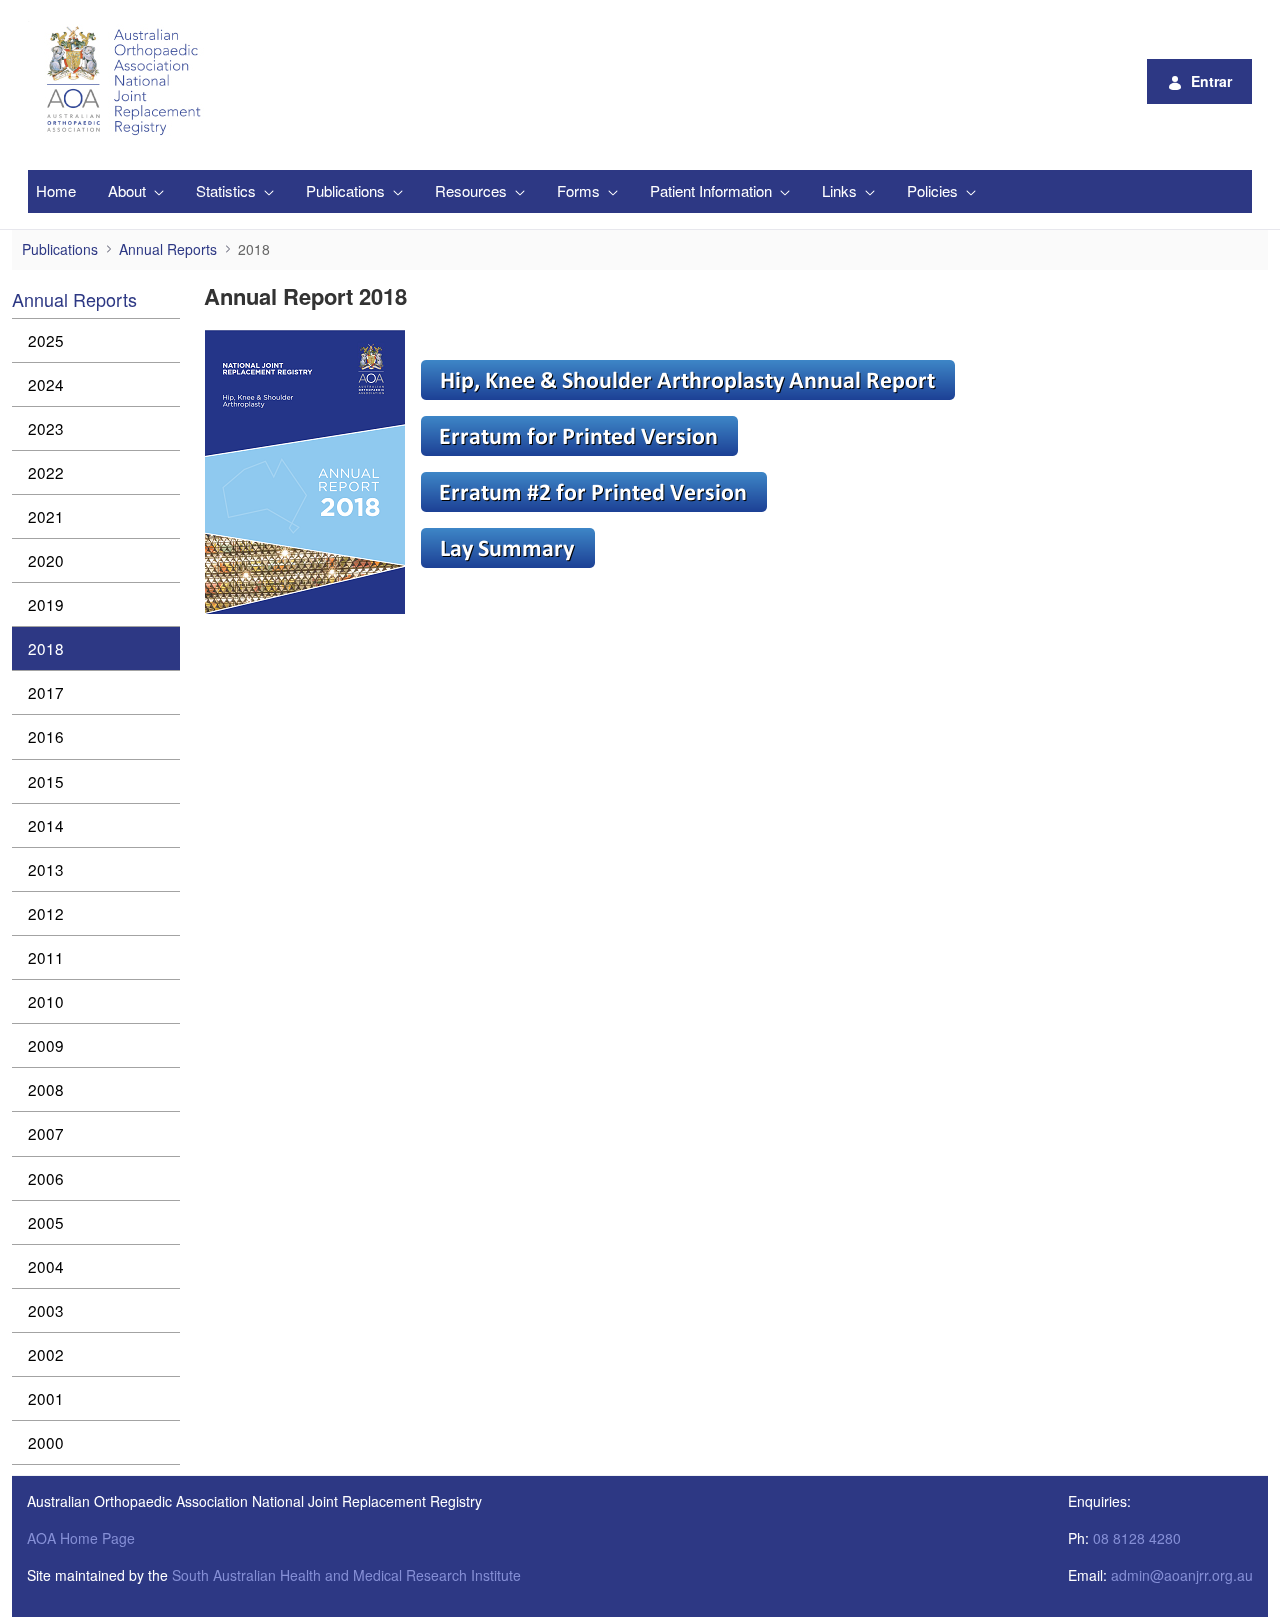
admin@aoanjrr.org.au (1182, 1575)
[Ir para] (127, 81)
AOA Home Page (81, 1538)
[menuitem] (56, 191)
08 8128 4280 (1137, 1538)
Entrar (1211, 81)
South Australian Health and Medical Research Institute (346, 1575)
